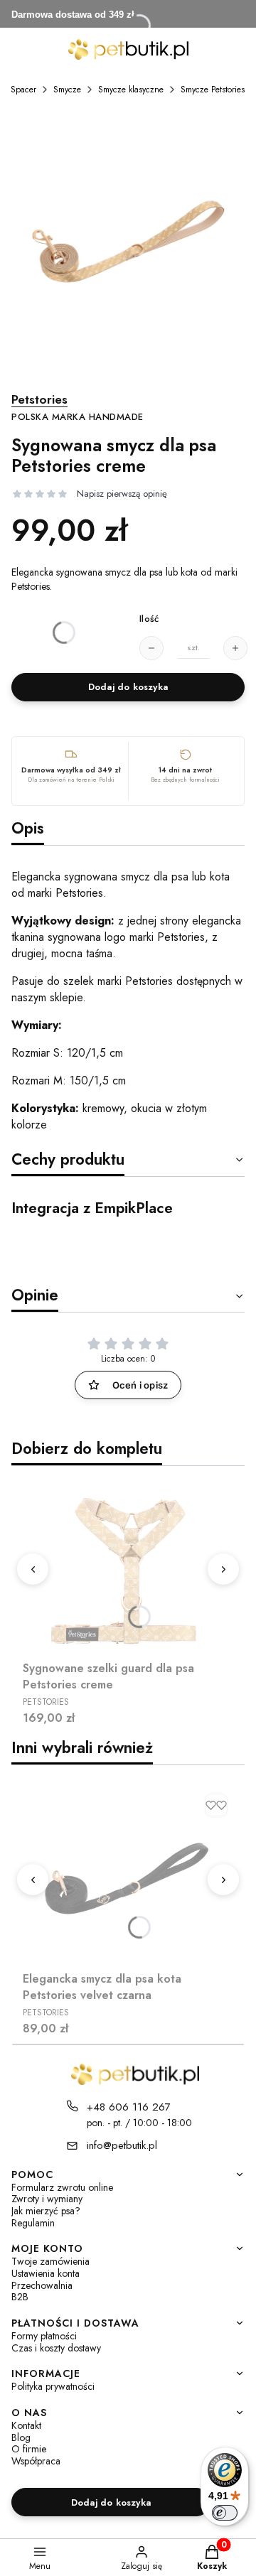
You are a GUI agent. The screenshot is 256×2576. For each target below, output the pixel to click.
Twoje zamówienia (50, 2262)
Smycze (67, 90)
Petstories (78, 408)
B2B (20, 2297)
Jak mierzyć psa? (46, 2211)
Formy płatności (44, 2336)
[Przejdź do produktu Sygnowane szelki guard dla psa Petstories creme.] (128, 1566)
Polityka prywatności (53, 2387)
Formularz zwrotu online (62, 2188)
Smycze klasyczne (131, 90)
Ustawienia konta (46, 2274)
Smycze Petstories (213, 90)
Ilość (149, 619)
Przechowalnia (42, 2286)
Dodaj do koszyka (128, 687)
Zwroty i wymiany (47, 2199)
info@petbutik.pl (122, 2145)
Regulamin (33, 2223)
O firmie (29, 2449)
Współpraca (36, 2461)
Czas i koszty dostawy (56, 2348)
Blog (21, 2438)
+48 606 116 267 (129, 2107)
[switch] (225, 2513)
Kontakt (26, 2426)
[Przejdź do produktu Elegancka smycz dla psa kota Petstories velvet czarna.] (128, 1877)
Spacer (23, 90)
